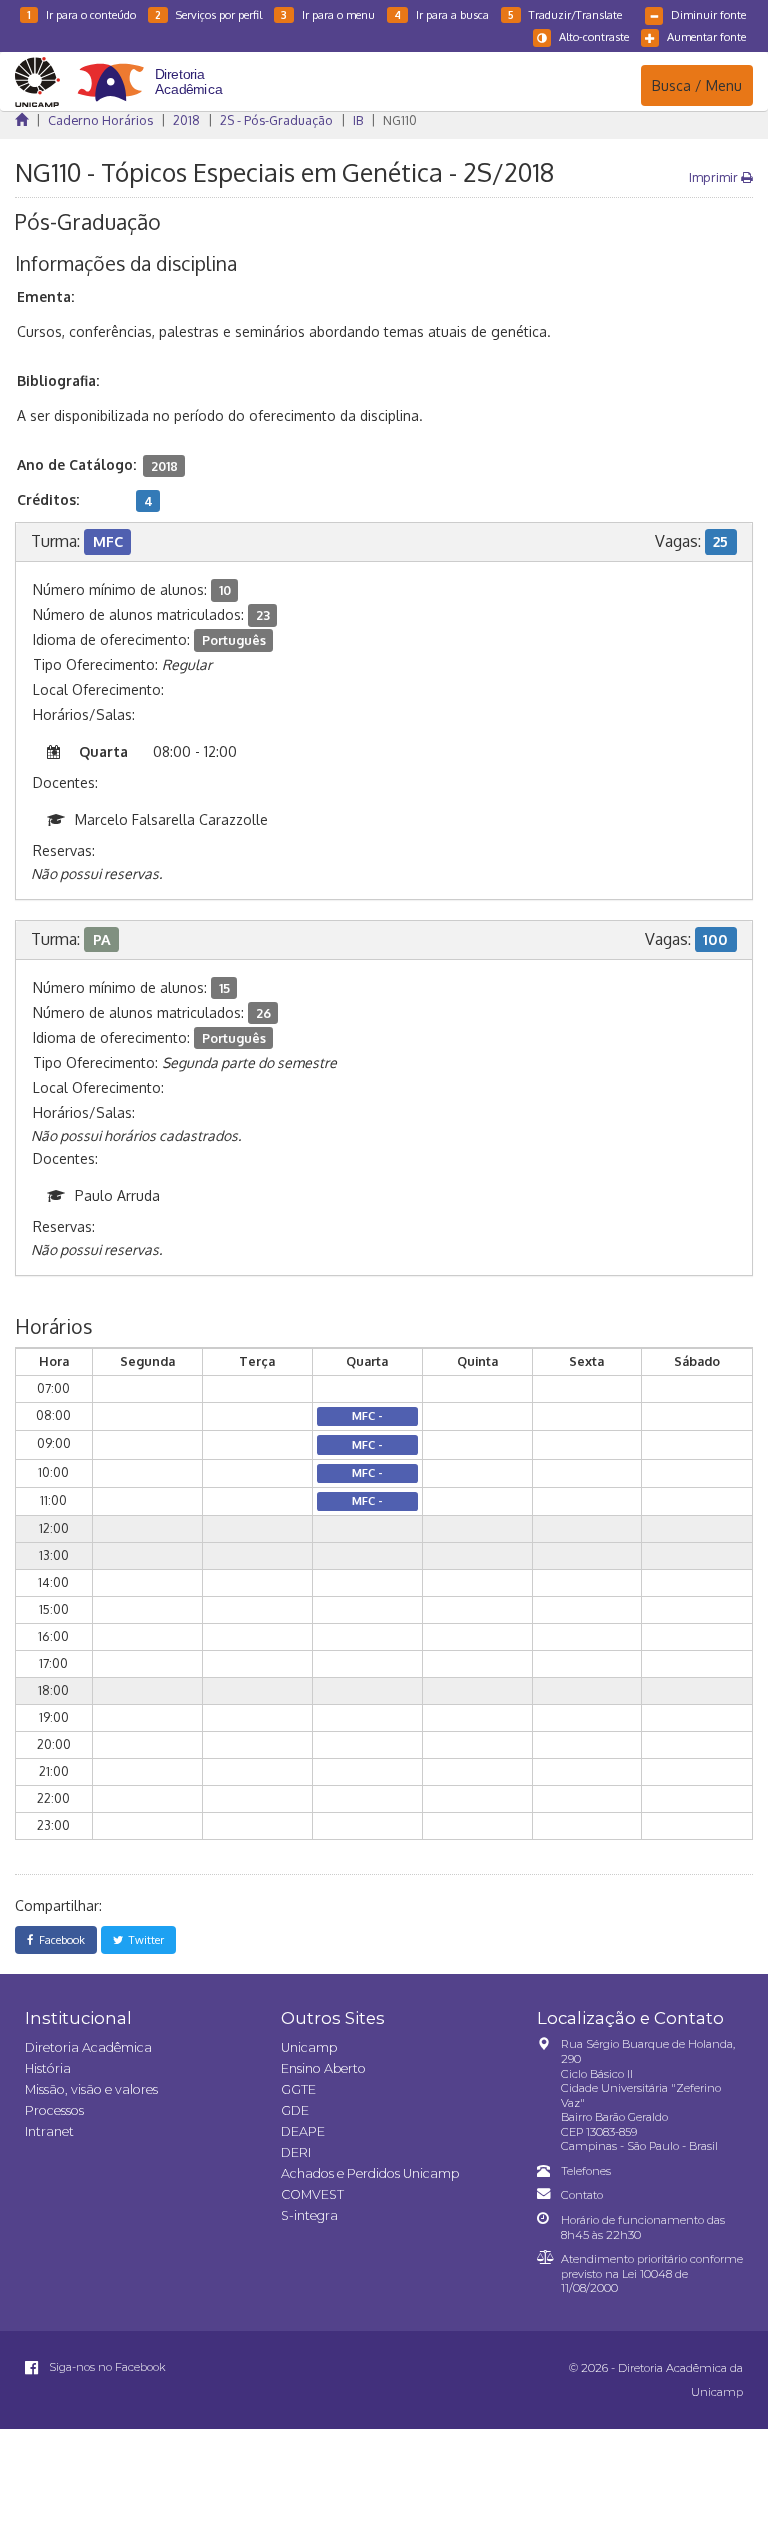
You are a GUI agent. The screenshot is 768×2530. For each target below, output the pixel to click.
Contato (582, 2195)
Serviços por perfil (208, 14)
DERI (296, 2152)
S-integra (309, 2215)
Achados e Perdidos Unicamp (370, 2173)
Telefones (586, 2171)
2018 (186, 120)
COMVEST (312, 2194)
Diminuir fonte (708, 14)
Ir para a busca (441, 14)
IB (358, 120)
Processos (54, 2110)
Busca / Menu (696, 85)
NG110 (400, 120)
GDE (295, 2110)
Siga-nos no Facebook (106, 2367)
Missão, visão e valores (91, 2089)
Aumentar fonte (706, 36)
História (48, 2068)
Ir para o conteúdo (81, 14)
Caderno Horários (100, 120)
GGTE (298, 2089)
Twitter (143, 1939)
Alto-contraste (594, 36)
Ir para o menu (328, 14)
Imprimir (715, 177)
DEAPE (303, 2131)
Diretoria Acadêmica (88, 2047)
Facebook (59, 1939)
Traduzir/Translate (565, 14)
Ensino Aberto (323, 2068)
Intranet (49, 2131)
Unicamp (309, 2047)
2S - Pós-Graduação (276, 120)
